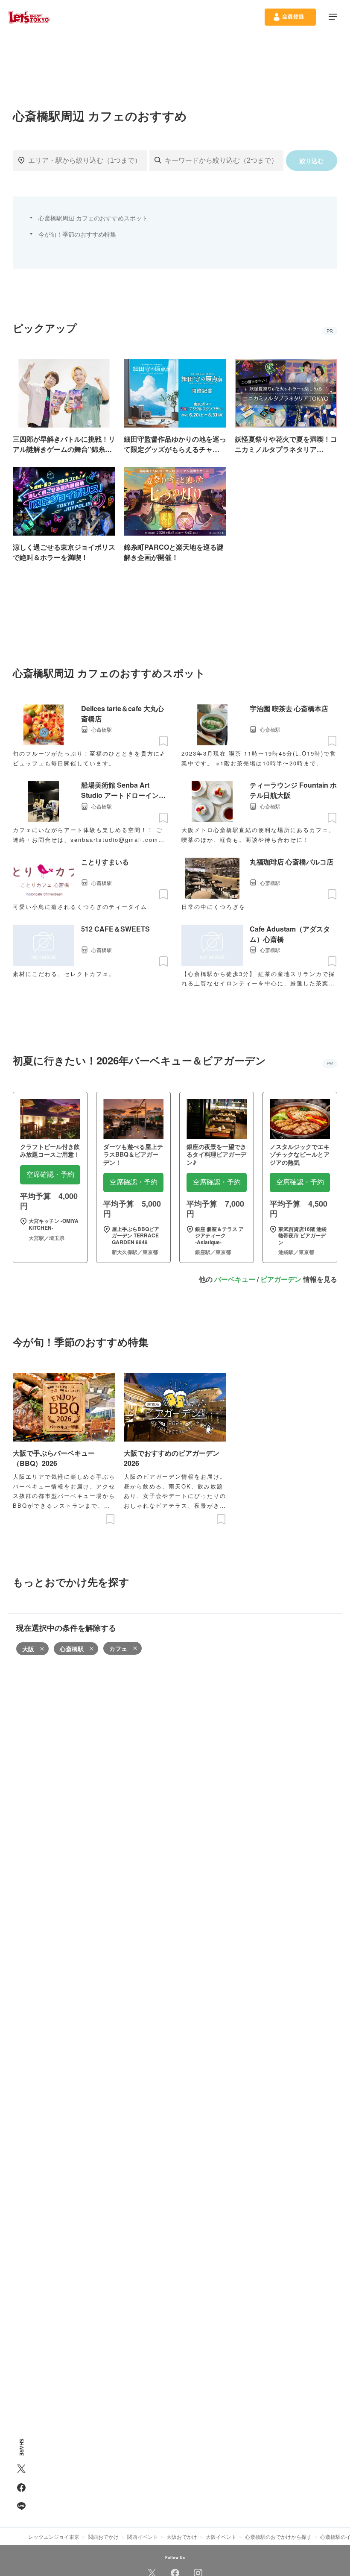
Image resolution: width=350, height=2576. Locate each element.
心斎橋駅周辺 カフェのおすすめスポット (93, 218)
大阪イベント (221, 2536)
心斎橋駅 (72, 1649)
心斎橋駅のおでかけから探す (278, 2536)
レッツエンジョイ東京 (54, 2536)
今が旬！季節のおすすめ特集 (77, 234)
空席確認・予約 (50, 1174)
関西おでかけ (103, 2536)
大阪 (28, 1649)
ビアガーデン (281, 1279)
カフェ (118, 1648)
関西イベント (143, 2536)
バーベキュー (235, 1279)
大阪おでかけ (182, 2536)
